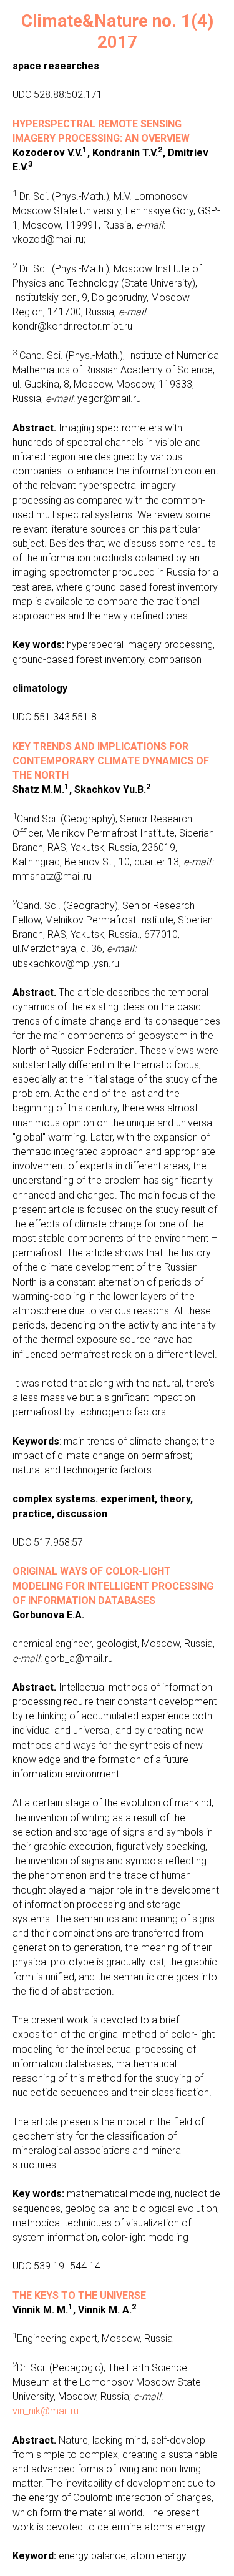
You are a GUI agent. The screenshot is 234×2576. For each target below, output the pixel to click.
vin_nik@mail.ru (46, 2411)
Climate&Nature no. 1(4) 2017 (117, 32)
